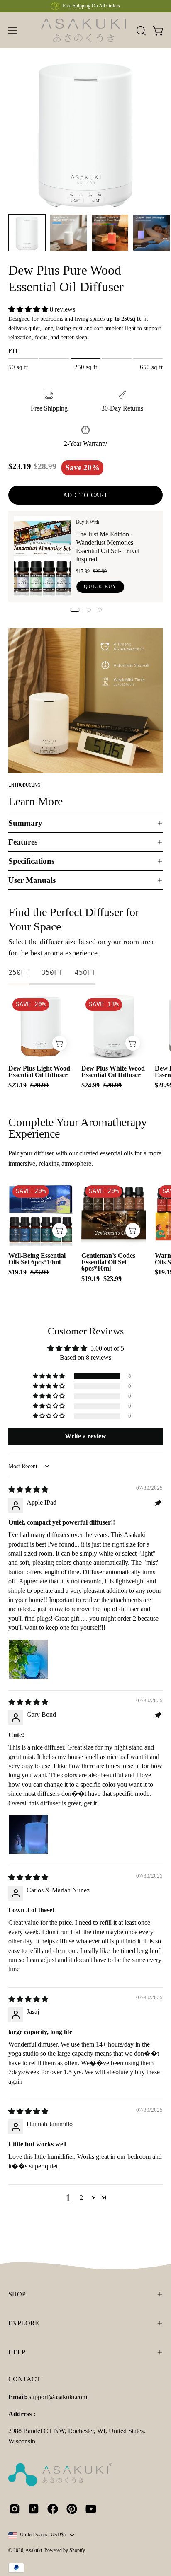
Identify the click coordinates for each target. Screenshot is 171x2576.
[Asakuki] (86, 30)
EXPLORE (24, 2323)
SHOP (17, 2294)
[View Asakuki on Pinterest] (72, 2509)
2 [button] (81, 2198)
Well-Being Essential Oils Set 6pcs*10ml (37, 1259)
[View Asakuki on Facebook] (53, 2509)
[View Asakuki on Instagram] (15, 2509)
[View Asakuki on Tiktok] (34, 2509)
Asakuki (34, 2550)
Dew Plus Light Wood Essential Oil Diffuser (39, 1072)
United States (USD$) (43, 2535)
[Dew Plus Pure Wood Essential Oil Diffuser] (27, 233)
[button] (140, 31)
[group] (85, 6)
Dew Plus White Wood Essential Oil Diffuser (113, 1072)
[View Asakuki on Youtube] (91, 2509)
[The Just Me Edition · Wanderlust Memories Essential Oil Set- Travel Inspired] (42, 556)
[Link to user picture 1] (28, 1659)
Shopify (77, 2550)
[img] (28, 1490)
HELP (17, 2352)
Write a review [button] (85, 1436)
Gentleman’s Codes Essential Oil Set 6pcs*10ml (108, 1262)
